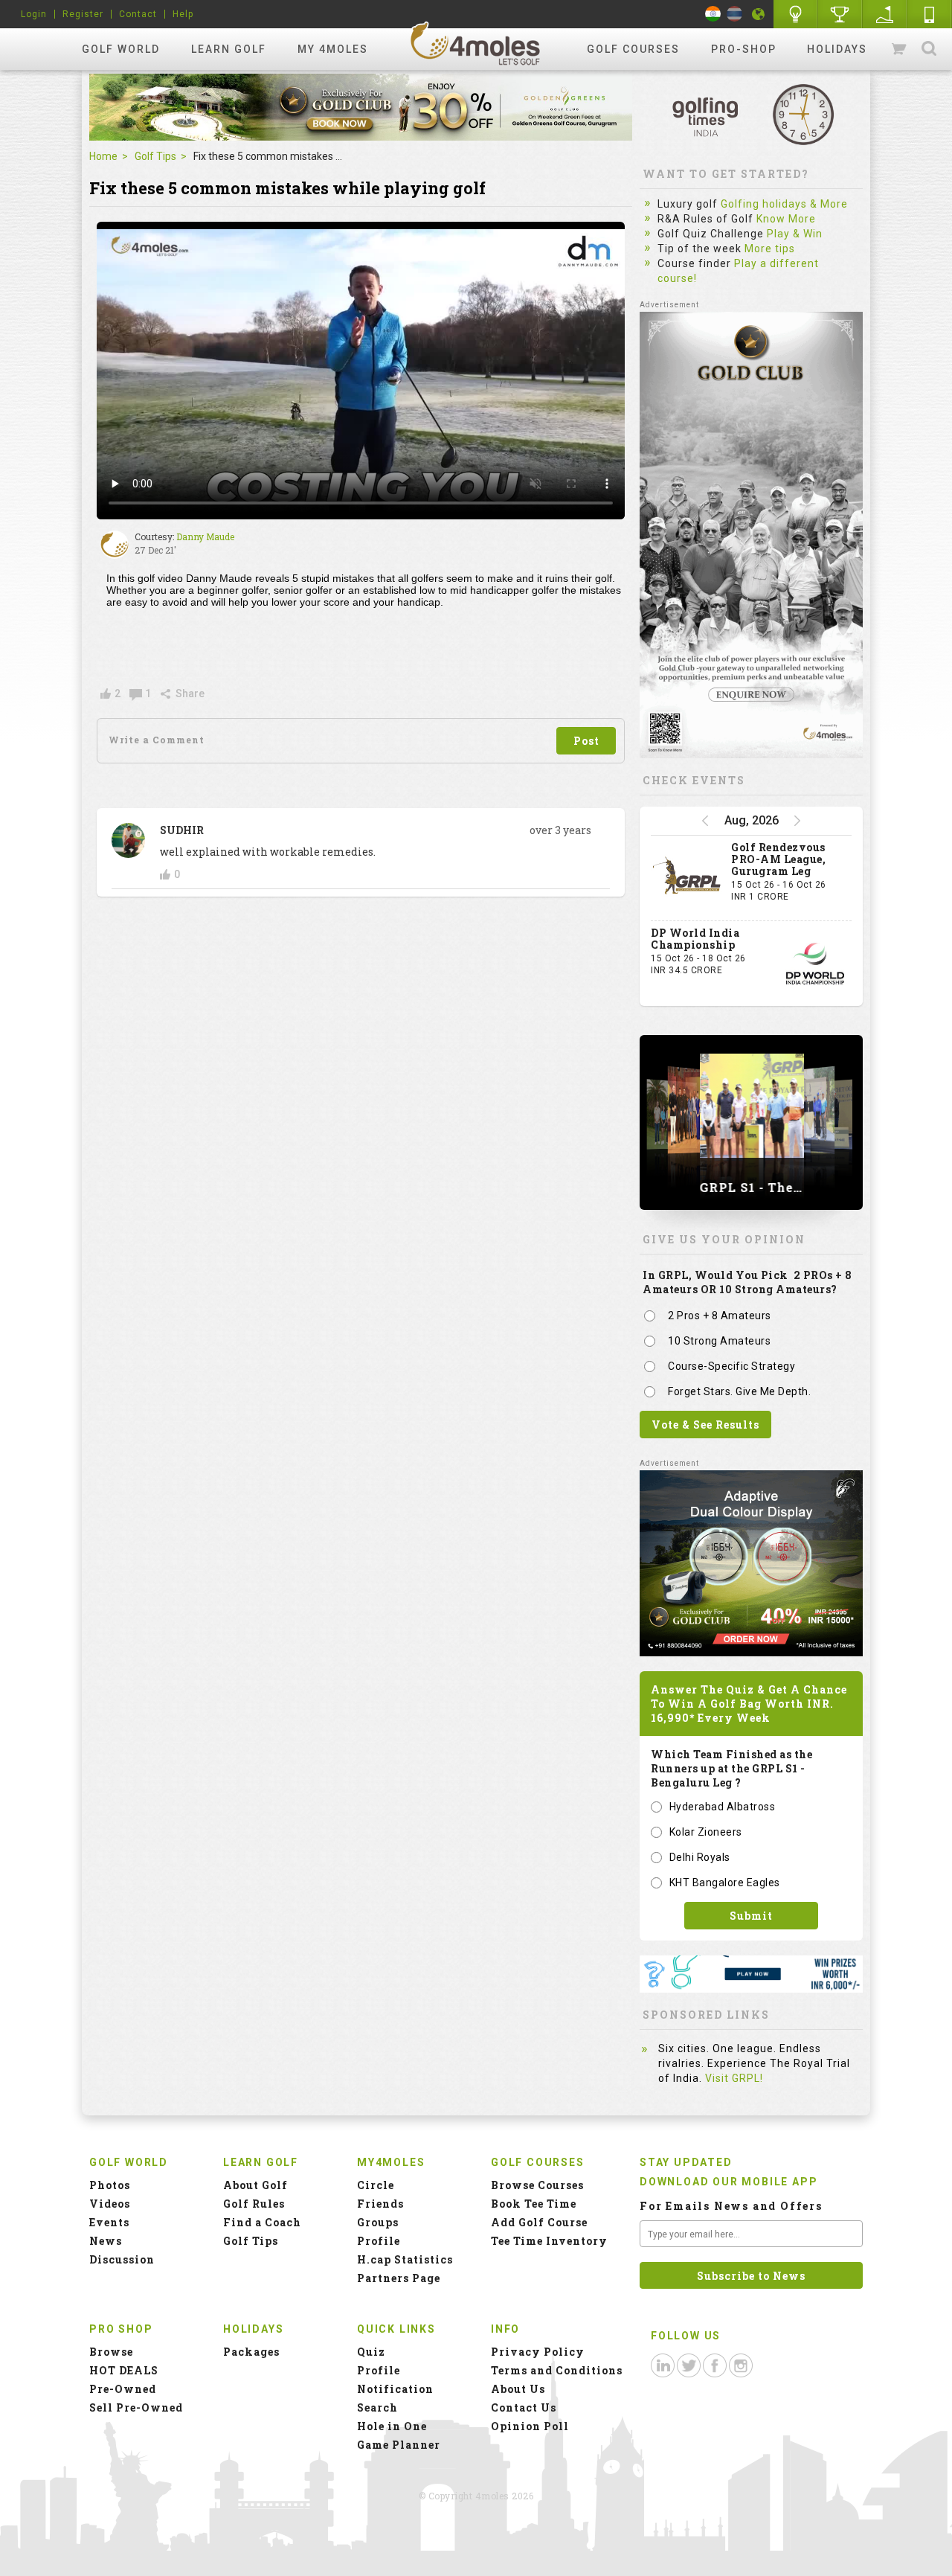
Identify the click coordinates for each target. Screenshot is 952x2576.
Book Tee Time (534, 2204)
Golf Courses (633, 49)
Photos (110, 2185)
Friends (380, 2204)
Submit (751, 1916)
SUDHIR (182, 830)
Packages (251, 2352)
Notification (395, 2389)
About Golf (255, 2185)
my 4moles (333, 49)
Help (183, 14)
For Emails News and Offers (731, 2206)
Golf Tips (155, 156)
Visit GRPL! (734, 2078)
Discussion (122, 2259)
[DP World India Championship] (815, 964)
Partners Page (399, 2278)
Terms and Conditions (557, 2370)
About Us (518, 2389)
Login (34, 14)
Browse (111, 2352)
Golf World (121, 49)
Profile (379, 2241)
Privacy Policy (538, 2352)
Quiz (371, 2352)
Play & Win (795, 234)
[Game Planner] (885, 14)
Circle (376, 2185)
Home (103, 156)
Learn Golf (229, 49)
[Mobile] (930, 14)
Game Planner (399, 2445)
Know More (786, 219)
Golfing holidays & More (784, 204)
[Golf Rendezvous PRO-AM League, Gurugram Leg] (687, 878)
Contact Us (524, 2407)
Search (929, 49)
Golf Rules (254, 2204)
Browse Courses (537, 2185)
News (106, 2241)
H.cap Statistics (405, 2259)
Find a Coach (262, 2222)
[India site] (713, 14)
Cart (900, 49)
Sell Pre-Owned (136, 2407)
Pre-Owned (123, 2389)
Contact (138, 14)
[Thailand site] (734, 14)
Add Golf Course (539, 2222)
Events (109, 2222)
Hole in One (840, 14)
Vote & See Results (705, 1425)
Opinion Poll (530, 2426)
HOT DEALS (124, 2370)
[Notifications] (759, 14)
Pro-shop (744, 49)
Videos (110, 2204)
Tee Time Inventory (549, 2241)
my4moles (476, 43)
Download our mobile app (729, 2182)
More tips (770, 249)
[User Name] (115, 545)
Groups (378, 2222)
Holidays (837, 49)
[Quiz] (796, 14)
